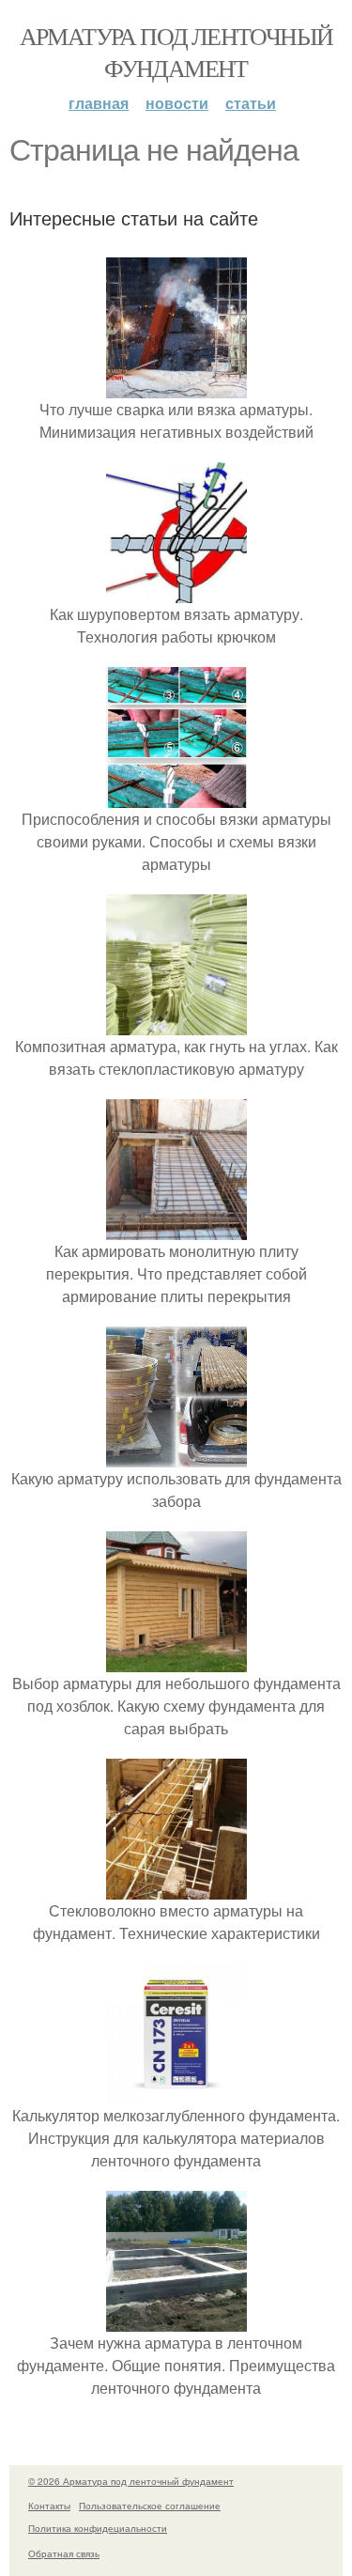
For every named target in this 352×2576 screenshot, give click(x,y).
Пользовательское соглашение (150, 2506)
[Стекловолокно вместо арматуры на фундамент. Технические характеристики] (176, 1888)
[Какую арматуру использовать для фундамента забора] (176, 1456)
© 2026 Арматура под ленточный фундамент (131, 2481)
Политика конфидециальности (98, 2528)
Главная (99, 103)
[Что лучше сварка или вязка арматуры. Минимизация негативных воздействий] (176, 387)
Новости (177, 103)
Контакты (49, 2506)
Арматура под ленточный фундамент (176, 52)
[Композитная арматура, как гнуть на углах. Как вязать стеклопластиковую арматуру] (176, 1024)
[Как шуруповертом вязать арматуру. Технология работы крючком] (176, 591)
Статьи (251, 103)
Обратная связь (64, 2553)
